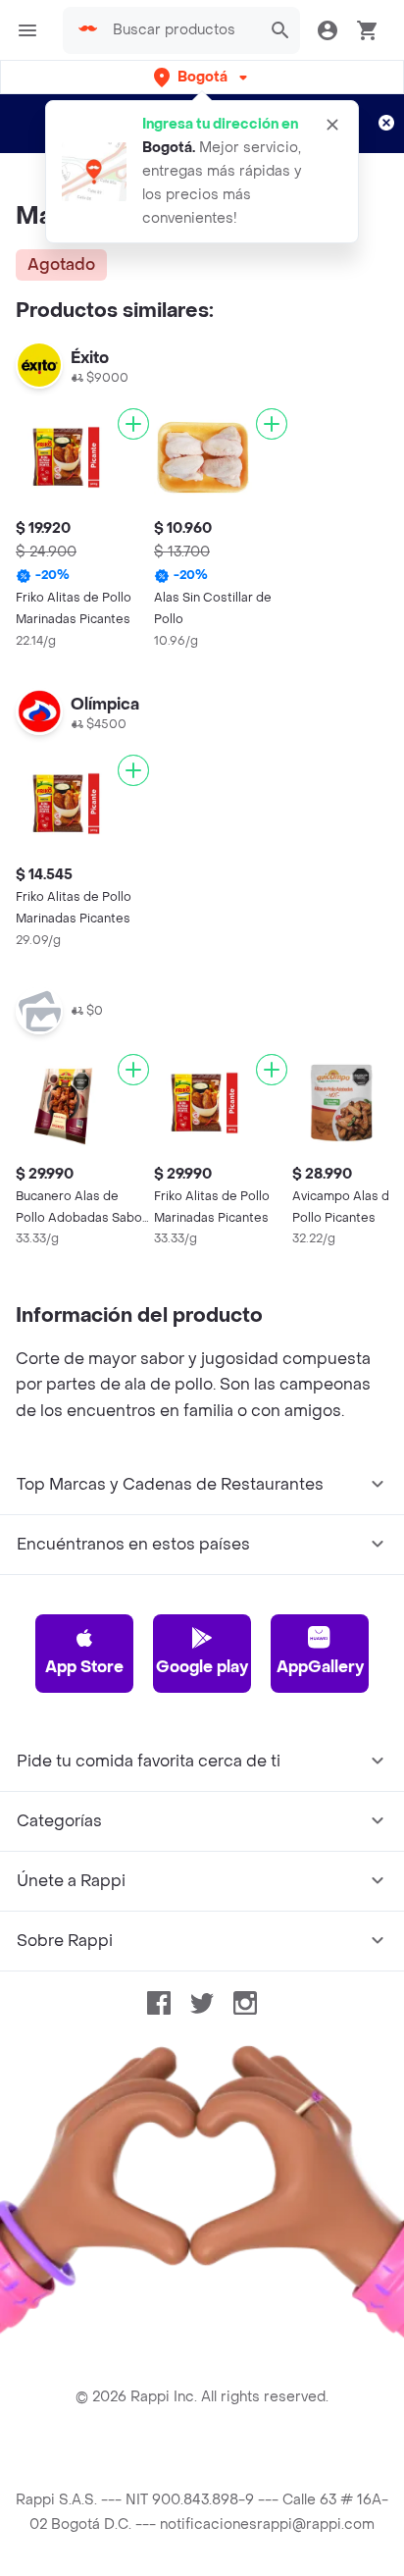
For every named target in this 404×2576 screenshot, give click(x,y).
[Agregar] (133, 424)
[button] (202, 77)
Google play (202, 1667)
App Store (84, 1667)
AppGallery (320, 1667)
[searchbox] (181, 30)
